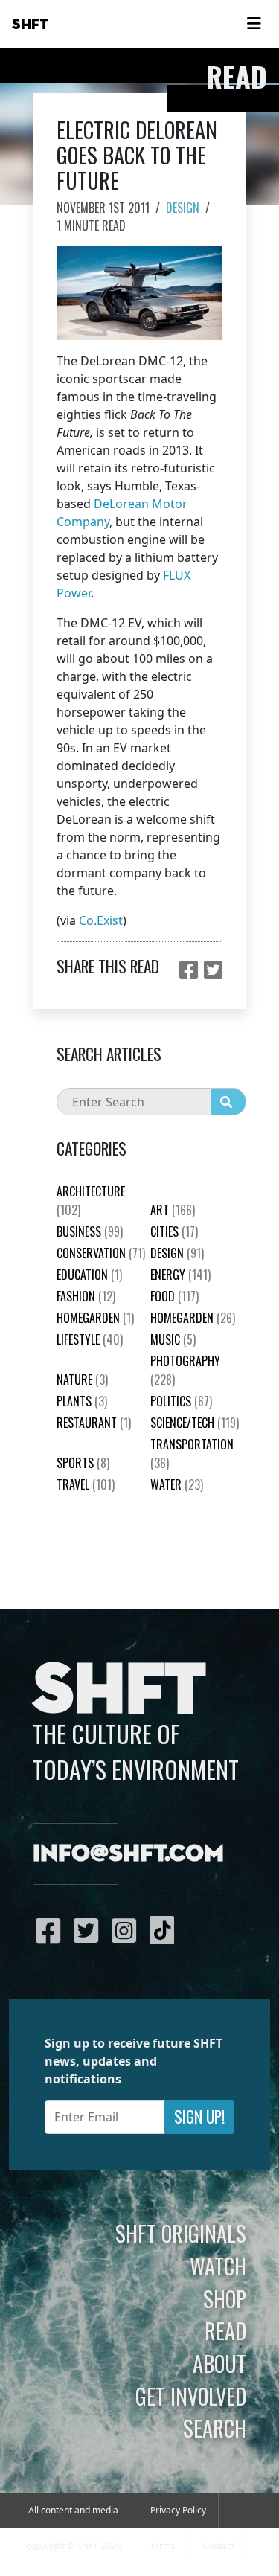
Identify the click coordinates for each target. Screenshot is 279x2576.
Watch (218, 2266)
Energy (180, 1275)
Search (215, 2428)
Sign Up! (199, 2117)
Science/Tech (195, 1423)
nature (82, 1380)
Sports (83, 1463)
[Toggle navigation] (254, 24)
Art (173, 1210)
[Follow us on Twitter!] (90, 1930)
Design (183, 208)
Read (225, 2330)
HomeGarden (95, 1318)
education (89, 1275)
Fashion (86, 1296)
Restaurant (94, 1423)
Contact (218, 2546)
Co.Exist (101, 920)
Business (90, 1231)
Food (174, 1296)
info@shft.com (128, 1854)
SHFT (31, 25)
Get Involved (191, 2396)
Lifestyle (90, 1339)
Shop (225, 2298)
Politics (181, 1401)
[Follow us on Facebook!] (52, 1930)
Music (173, 1339)
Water (177, 1484)
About (219, 2363)
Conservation (101, 1253)
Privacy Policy (178, 2510)
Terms (163, 2546)
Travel (86, 1484)
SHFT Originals (181, 2233)
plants (82, 1401)
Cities (174, 1231)
